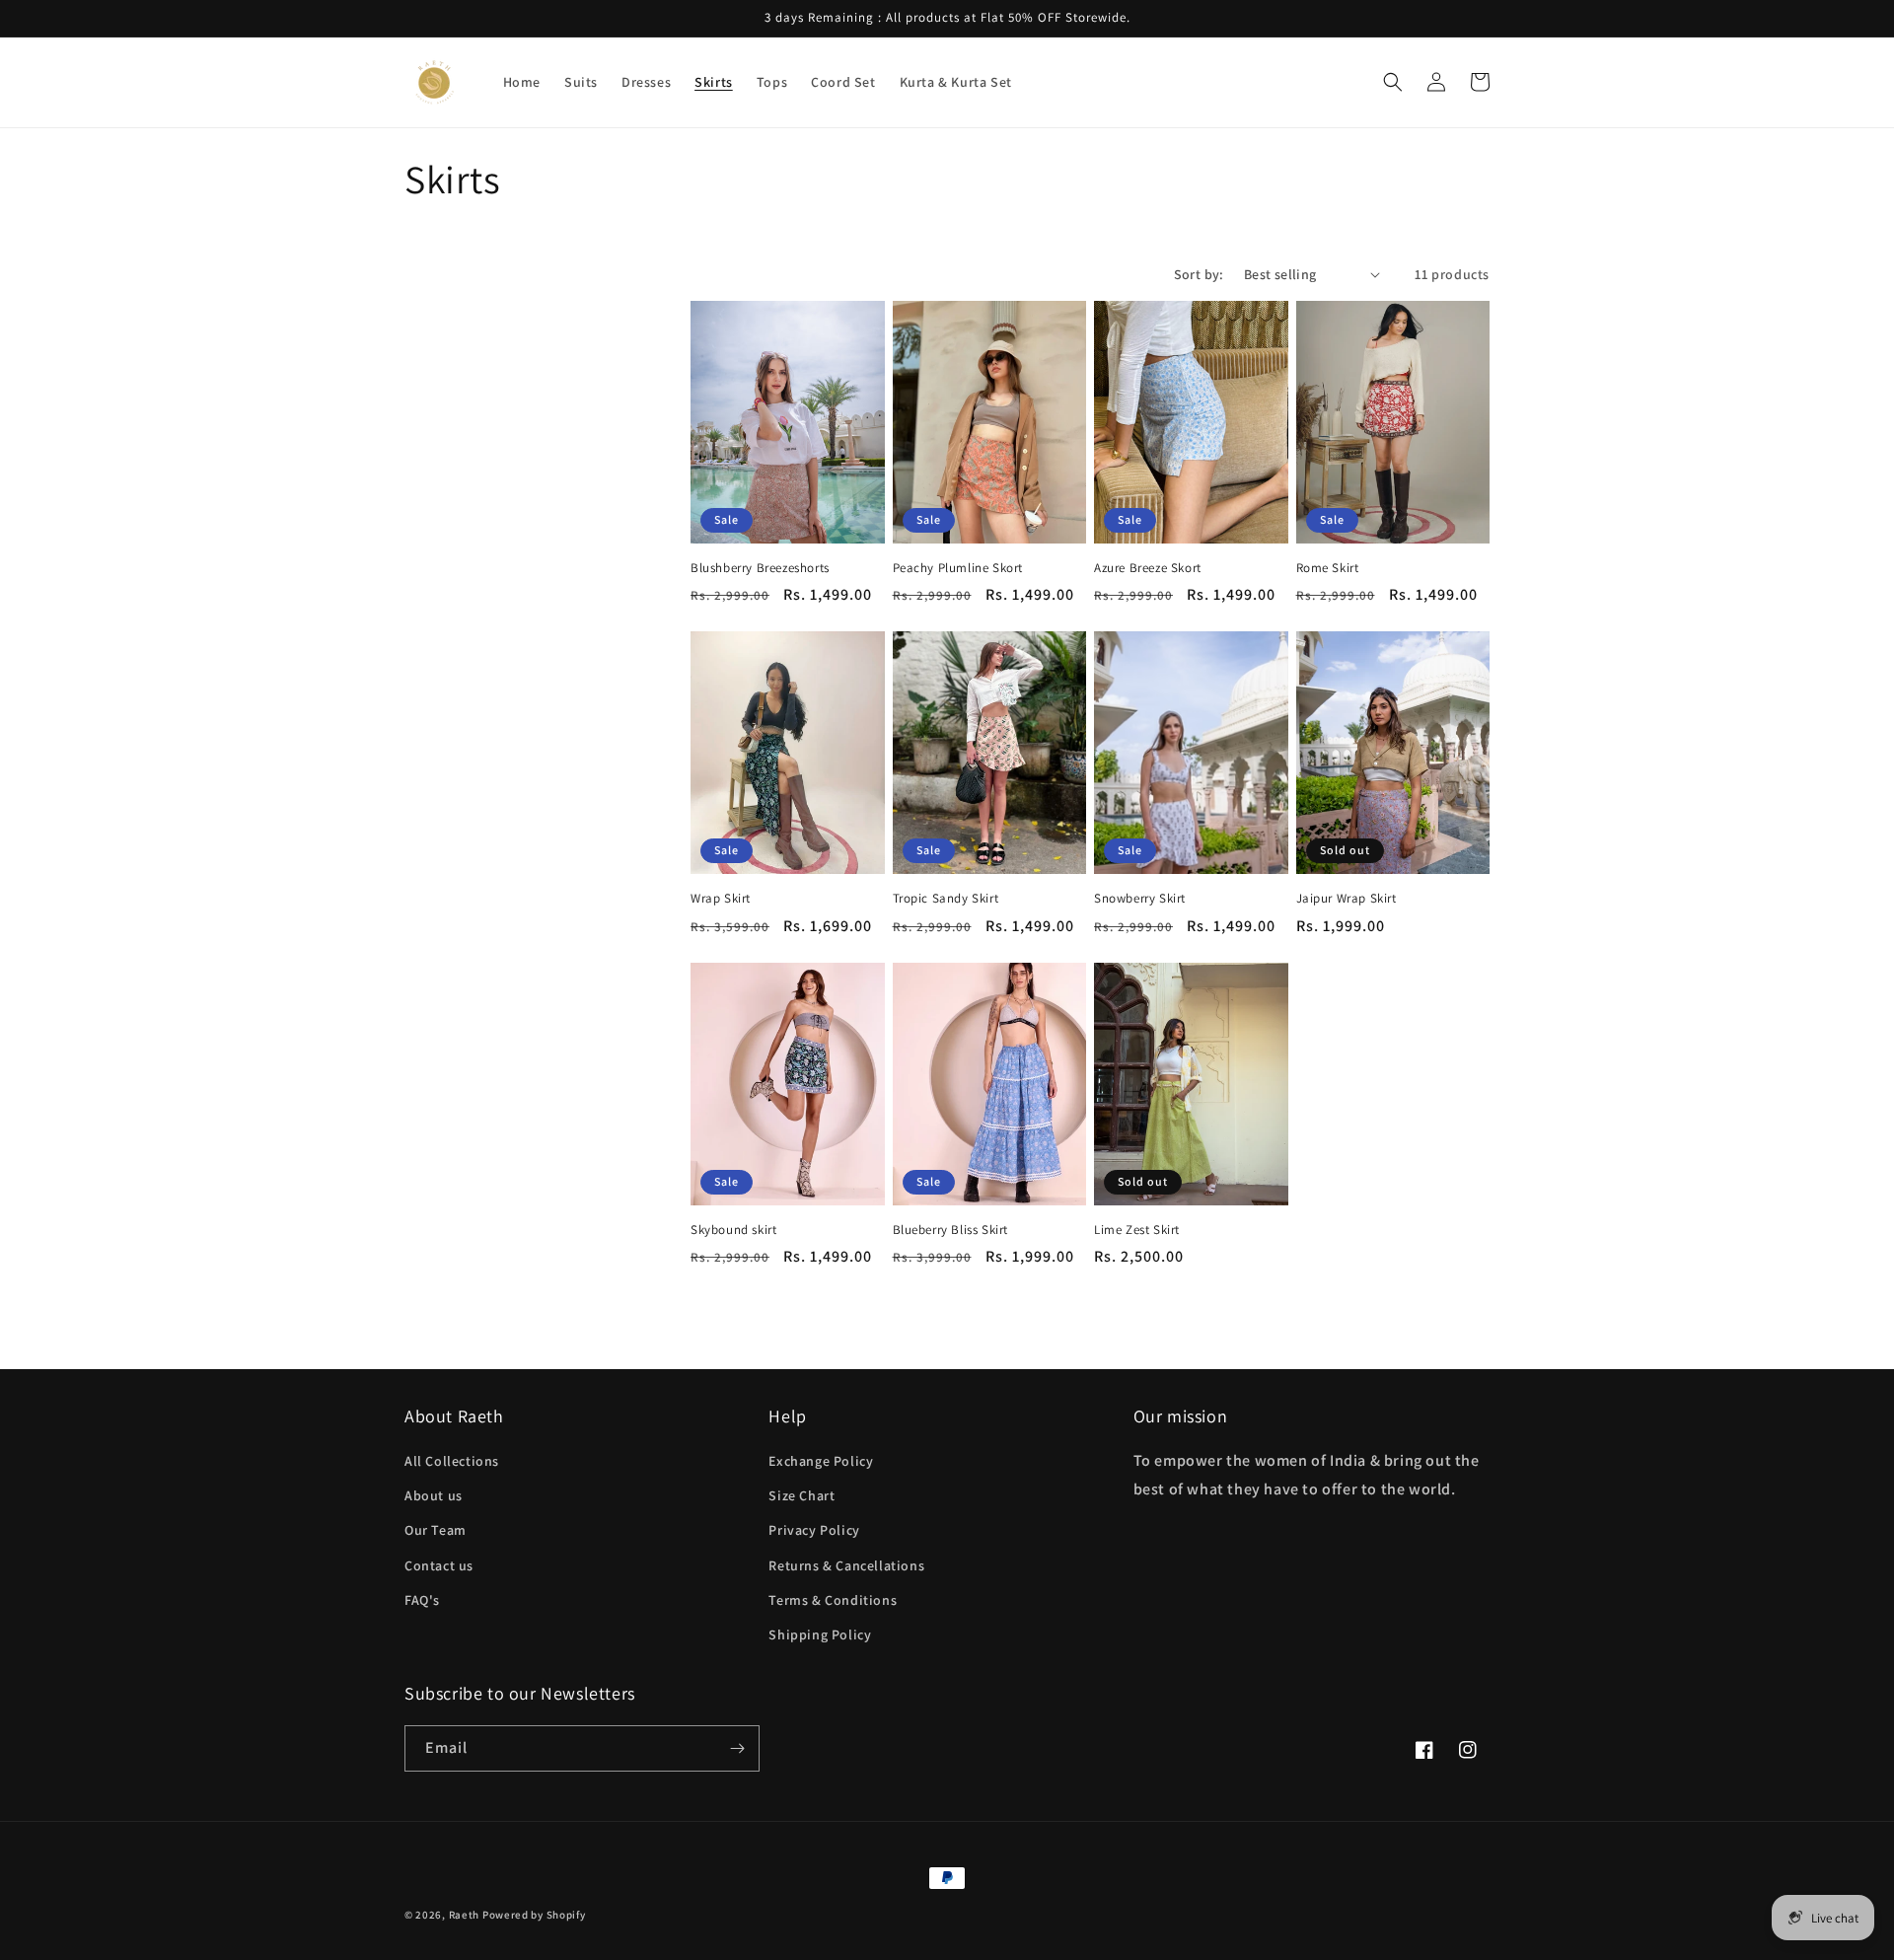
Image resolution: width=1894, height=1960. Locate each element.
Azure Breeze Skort (1148, 568)
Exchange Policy (821, 1461)
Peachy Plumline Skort (958, 568)
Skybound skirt (733, 1230)
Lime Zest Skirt (1137, 1230)
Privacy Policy (814, 1530)
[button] (1393, 82)
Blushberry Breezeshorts (760, 568)
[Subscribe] (737, 1748)
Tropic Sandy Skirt (946, 899)
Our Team (436, 1530)
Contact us (439, 1565)
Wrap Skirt (721, 899)
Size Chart (801, 1495)
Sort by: (1199, 274)
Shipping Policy (820, 1634)
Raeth (465, 1915)
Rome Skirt (1328, 568)
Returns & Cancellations (846, 1565)
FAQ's (422, 1600)
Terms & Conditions (833, 1600)
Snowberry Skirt (1140, 899)
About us (434, 1495)
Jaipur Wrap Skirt (1347, 899)
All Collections (452, 1461)
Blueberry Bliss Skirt (951, 1230)
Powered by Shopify (534, 1915)
